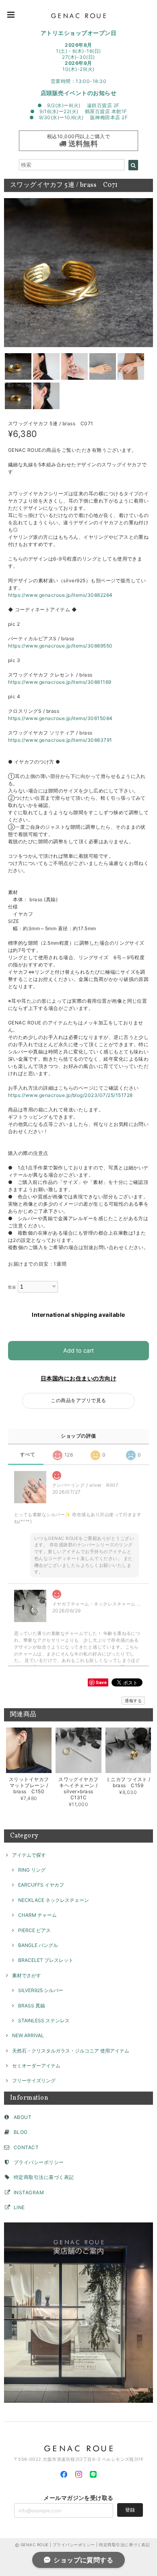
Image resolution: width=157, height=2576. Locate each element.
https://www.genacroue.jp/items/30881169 (60, 682)
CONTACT (26, 2147)
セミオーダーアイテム (36, 2066)
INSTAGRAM (29, 2192)
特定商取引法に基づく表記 (44, 2177)
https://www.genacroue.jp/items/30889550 (60, 646)
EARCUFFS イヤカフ (41, 1885)
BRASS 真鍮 (32, 2006)
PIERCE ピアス (34, 1930)
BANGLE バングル (38, 1945)
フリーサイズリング (34, 2080)
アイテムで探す (29, 1855)
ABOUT (23, 2117)
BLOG (21, 2132)
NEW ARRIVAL (28, 2035)
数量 (12, 1287)
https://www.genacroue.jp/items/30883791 (60, 740)
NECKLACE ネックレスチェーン (54, 1900)
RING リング (32, 1870)
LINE (19, 2207)
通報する (133, 1701)
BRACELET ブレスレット (46, 1960)
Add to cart (78, 1350)
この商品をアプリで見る (78, 1400)
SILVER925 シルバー (41, 1990)
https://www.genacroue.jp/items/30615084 (60, 718)
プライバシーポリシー (39, 2162)
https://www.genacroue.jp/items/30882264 (60, 595)
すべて (28, 1455)
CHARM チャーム (37, 1915)
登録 (130, 2510)
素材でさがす (27, 1975)
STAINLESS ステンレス (44, 2020)
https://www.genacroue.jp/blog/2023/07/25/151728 (70, 1095)
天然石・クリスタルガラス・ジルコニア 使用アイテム (71, 2051)
